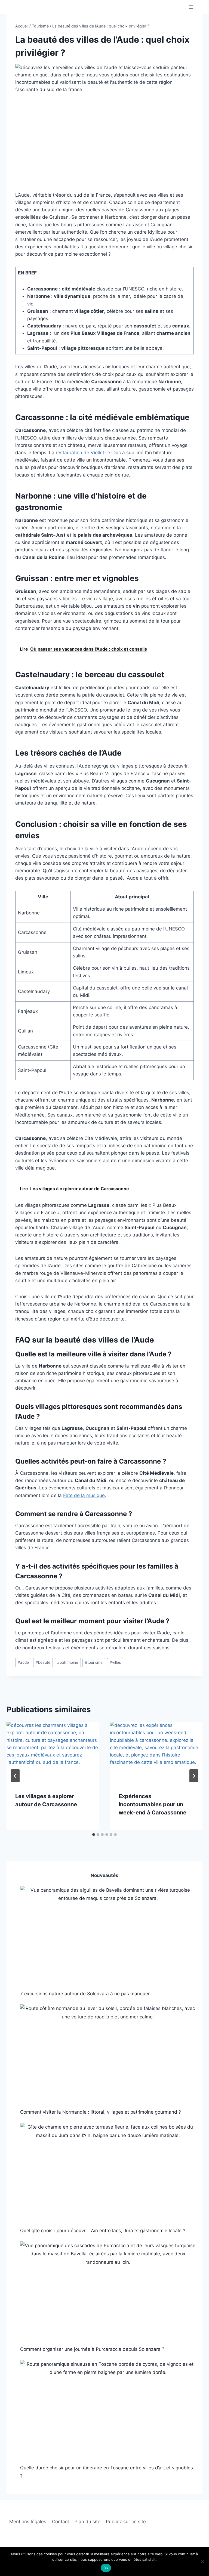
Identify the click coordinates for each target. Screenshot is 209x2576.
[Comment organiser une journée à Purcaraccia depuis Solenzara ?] (108, 2291)
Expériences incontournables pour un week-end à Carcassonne (153, 1804)
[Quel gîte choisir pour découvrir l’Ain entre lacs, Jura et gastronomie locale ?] (108, 2172)
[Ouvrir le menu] (191, 7)
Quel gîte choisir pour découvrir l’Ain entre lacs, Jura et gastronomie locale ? (103, 2231)
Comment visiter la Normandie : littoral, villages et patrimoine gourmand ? (101, 2112)
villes (115, 1662)
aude (23, 1662)
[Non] (202, 2562)
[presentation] (53, 1753)
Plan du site (87, 2522)
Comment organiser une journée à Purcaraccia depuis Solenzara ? (92, 2349)
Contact (61, 2522)
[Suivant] (194, 1776)
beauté (43, 1662)
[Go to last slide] (15, 1776)
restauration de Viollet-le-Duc (88, 453)
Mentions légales (28, 2522)
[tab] (94, 1835)
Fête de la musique (84, 1495)
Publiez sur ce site (126, 2522)
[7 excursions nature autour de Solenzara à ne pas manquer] (108, 1935)
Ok (106, 2568)
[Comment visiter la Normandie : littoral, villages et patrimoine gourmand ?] (108, 2054)
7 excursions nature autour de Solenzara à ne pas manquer (85, 1994)
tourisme (94, 1662)
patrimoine (68, 1662)
